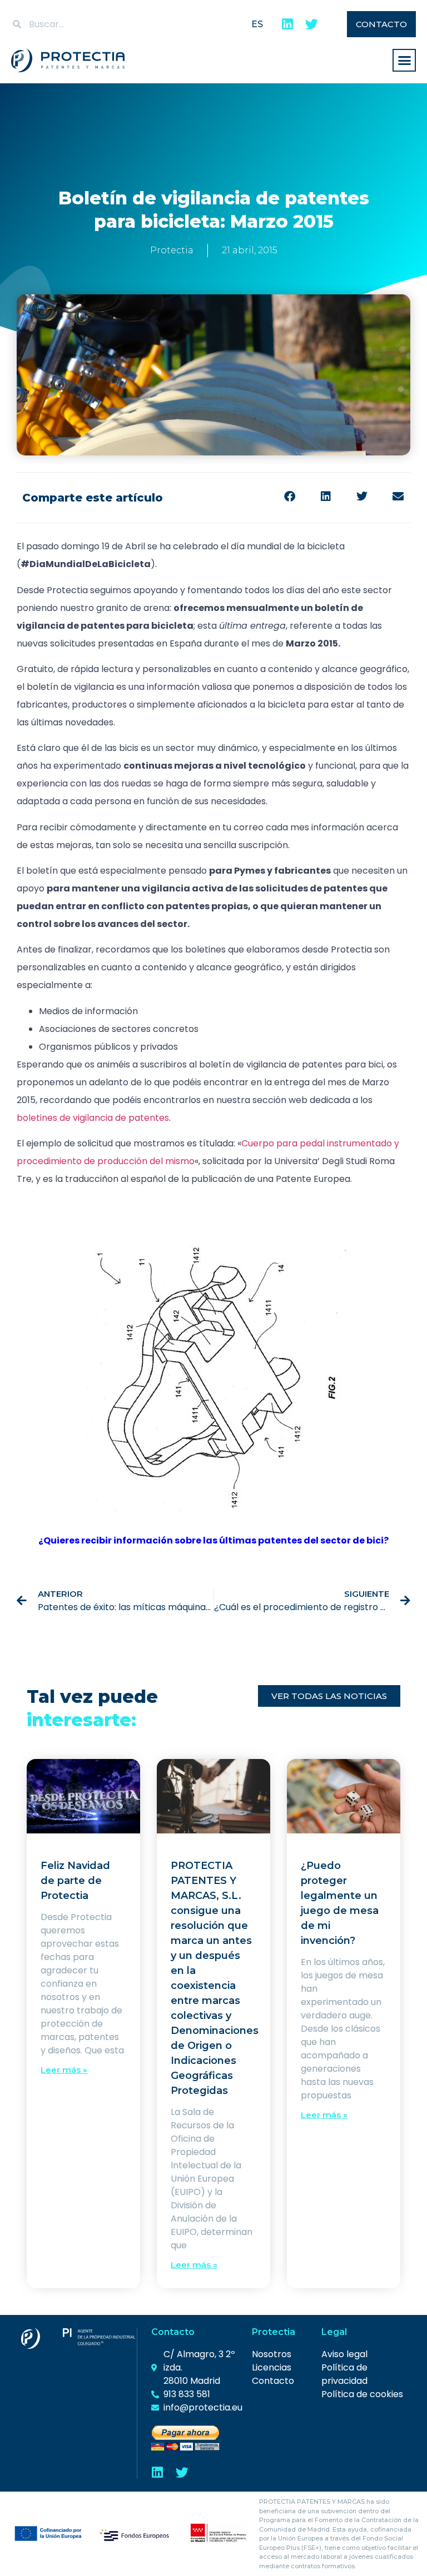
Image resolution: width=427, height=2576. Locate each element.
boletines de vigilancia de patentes (93, 1118)
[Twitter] (312, 24)
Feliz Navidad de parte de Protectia (75, 1881)
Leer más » (64, 2070)
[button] (404, 61)
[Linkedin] (287, 24)
